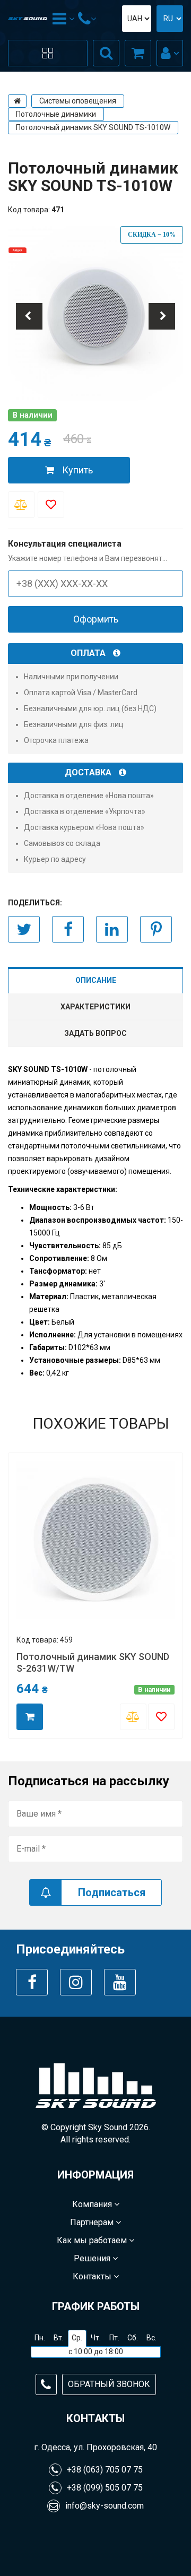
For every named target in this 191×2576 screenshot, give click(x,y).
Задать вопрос (95, 1033)
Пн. (40, 2338)
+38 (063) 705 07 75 (105, 2470)
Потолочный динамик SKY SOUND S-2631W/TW (93, 1662)
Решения (93, 2258)
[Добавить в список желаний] (51, 505)
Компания (93, 2204)
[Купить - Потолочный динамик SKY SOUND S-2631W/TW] (30, 1717)
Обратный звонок (109, 2384)
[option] (95, 314)
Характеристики (95, 1007)
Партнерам (93, 2222)
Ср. (77, 2338)
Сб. (133, 2338)
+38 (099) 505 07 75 (105, 2488)
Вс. (151, 2338)
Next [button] (162, 316)
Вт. (59, 2338)
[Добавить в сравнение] (21, 505)
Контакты (93, 2276)
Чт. (96, 2338)
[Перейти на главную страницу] (17, 101)
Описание (96, 980)
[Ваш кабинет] (170, 53)
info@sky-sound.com (105, 2506)
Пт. (114, 2338)
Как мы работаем (93, 2240)
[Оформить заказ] (138, 53)
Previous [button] (29, 316)
